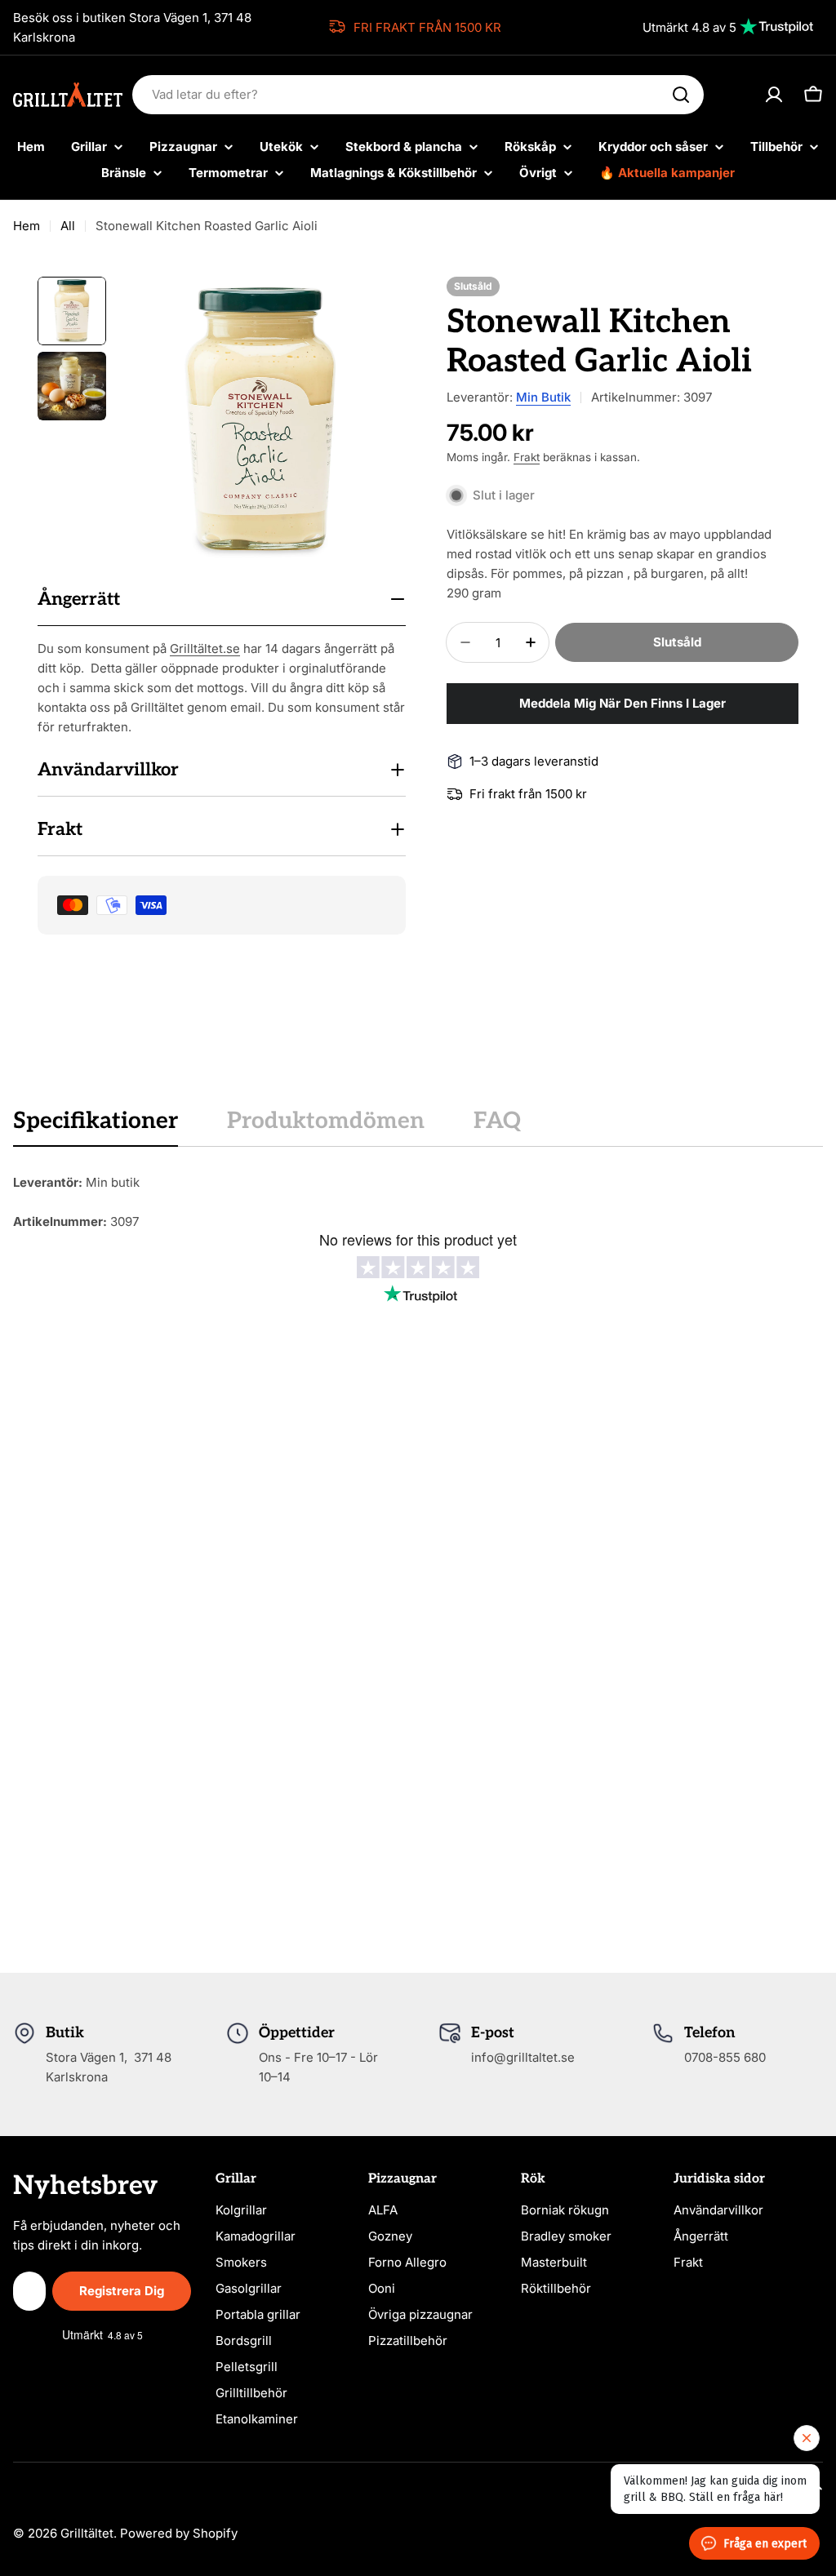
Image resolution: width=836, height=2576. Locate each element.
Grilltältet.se (205, 648)
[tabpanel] (418, 1202)
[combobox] (418, 95)
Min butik (543, 397)
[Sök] (681, 95)
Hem (27, 226)
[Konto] (774, 95)
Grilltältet (87, 2533)
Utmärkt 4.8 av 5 (689, 27)
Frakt (527, 457)
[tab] (96, 1126)
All (68, 226)
